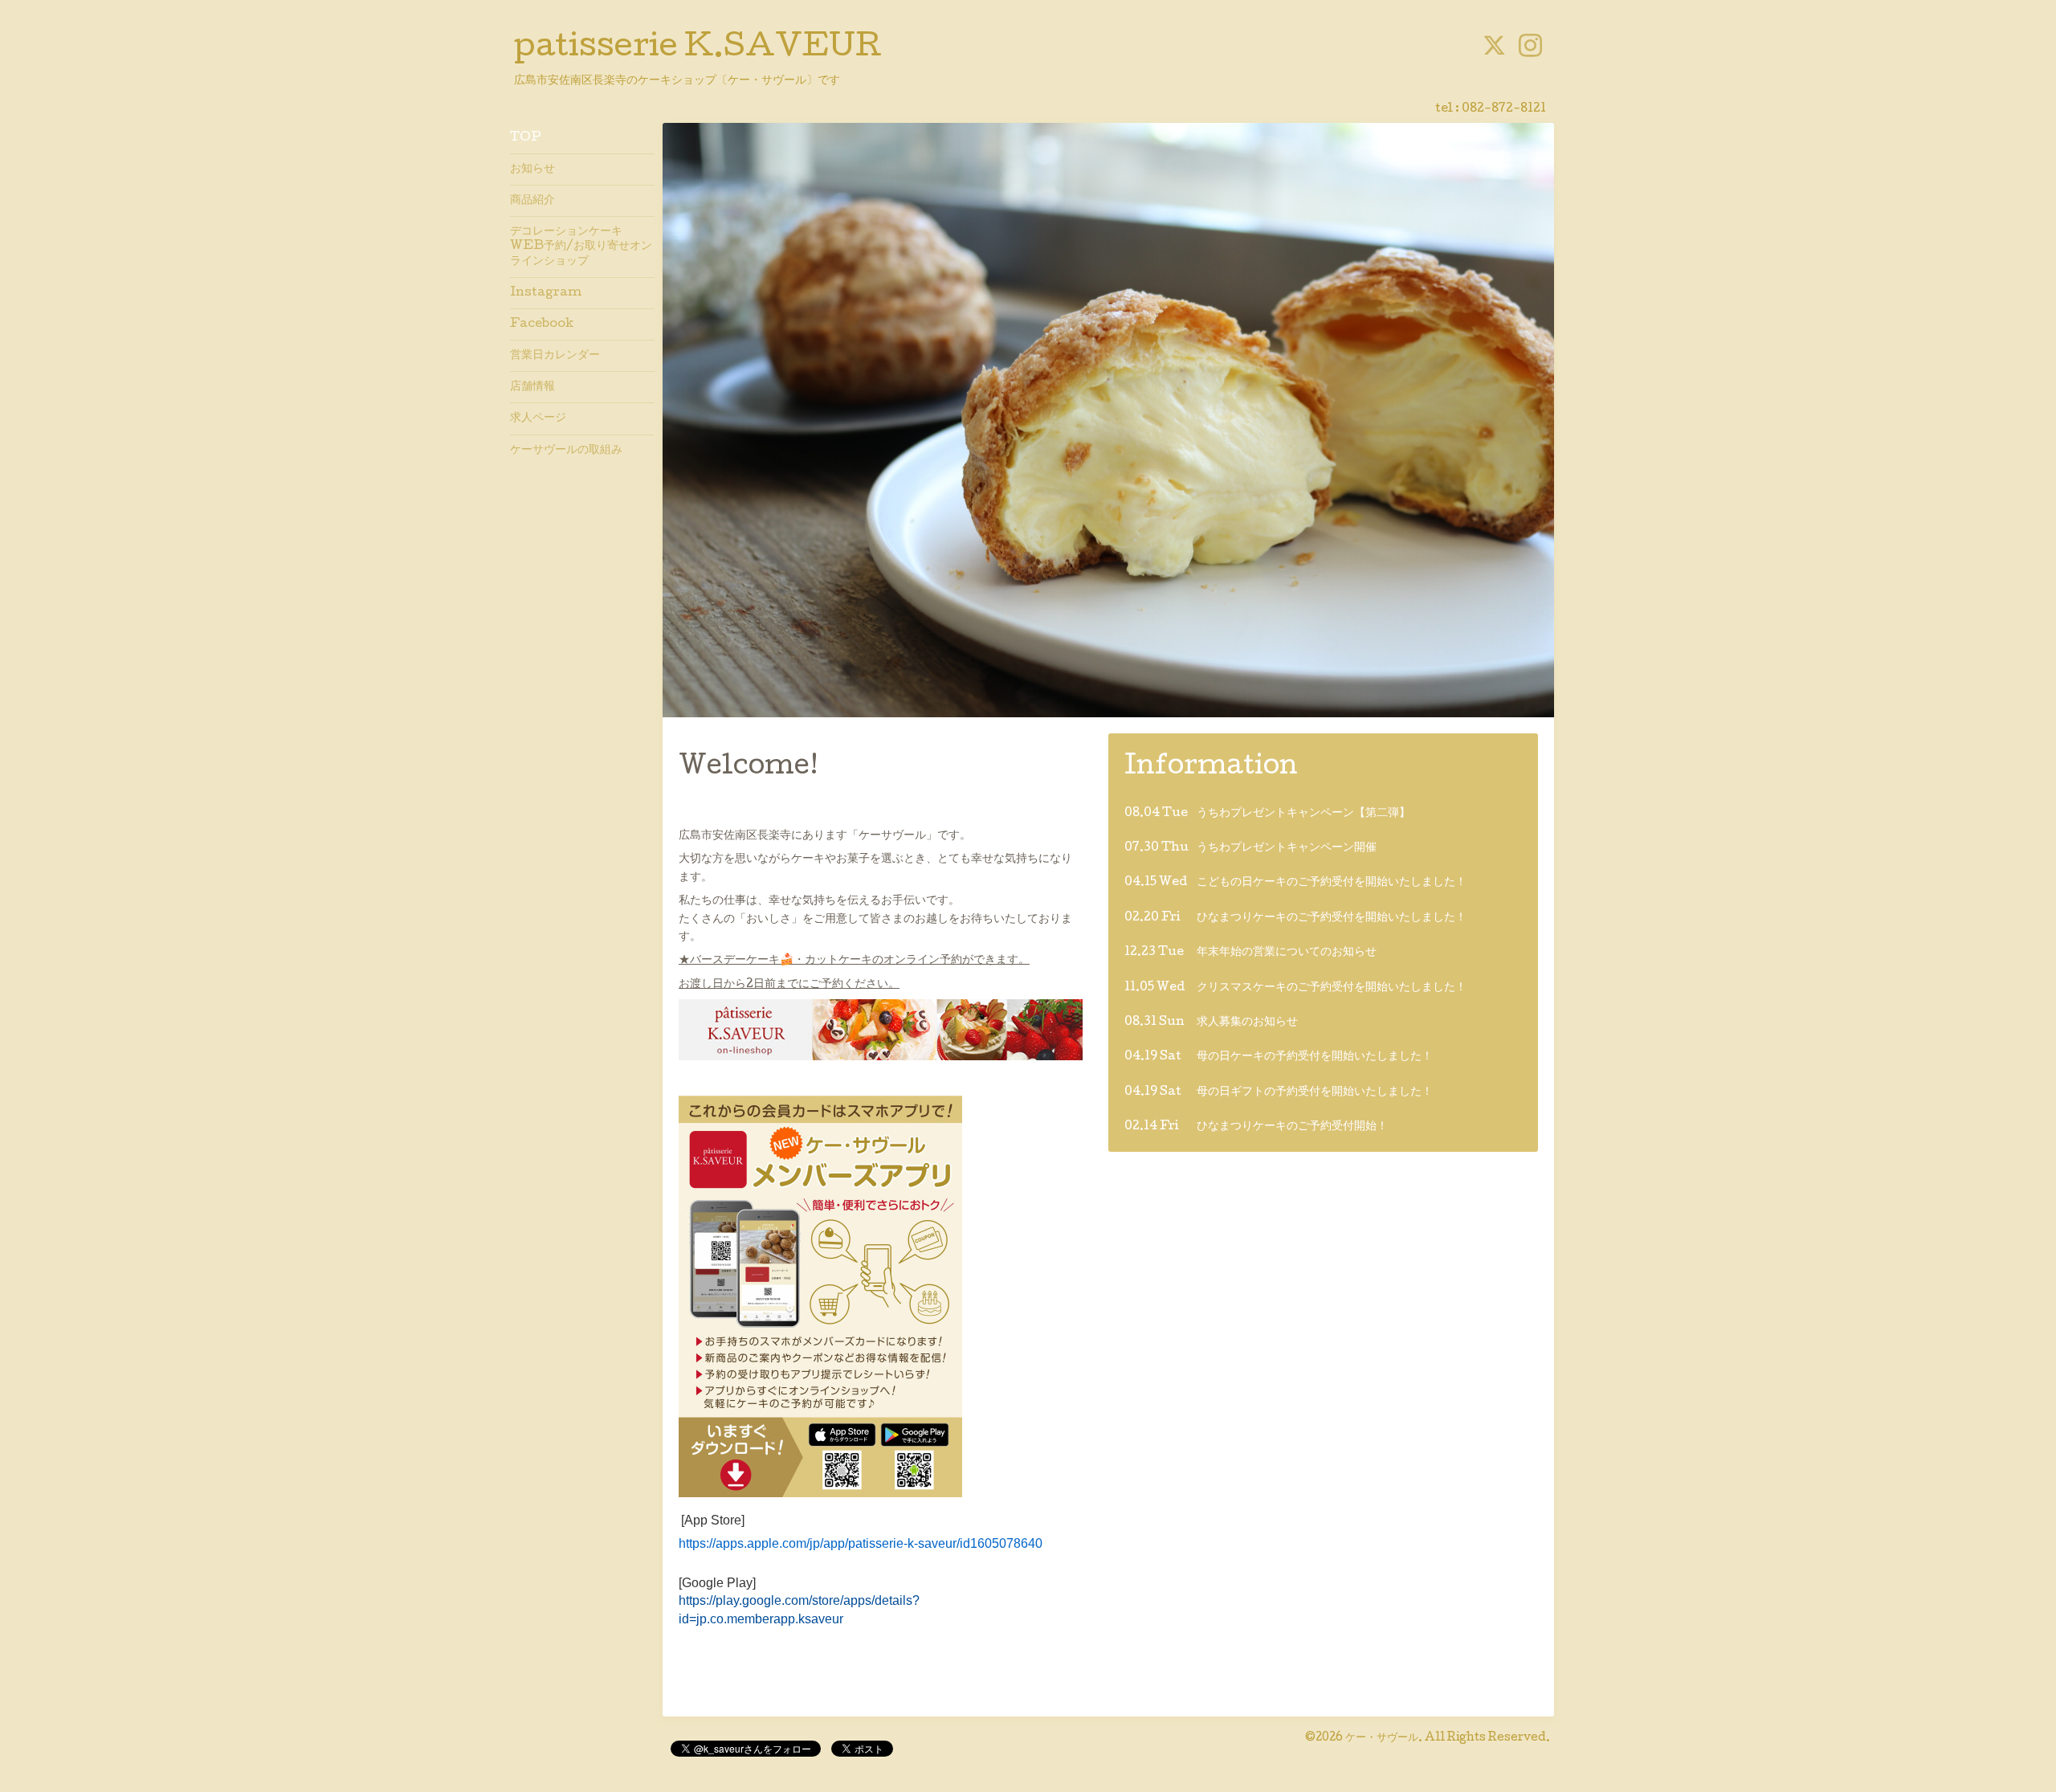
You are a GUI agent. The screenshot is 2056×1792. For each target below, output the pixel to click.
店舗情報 (532, 387)
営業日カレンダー (555, 356)
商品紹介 (532, 201)
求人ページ (538, 418)
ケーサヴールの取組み (566, 451)
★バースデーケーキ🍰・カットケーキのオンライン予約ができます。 (854, 961)
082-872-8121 (1504, 109)
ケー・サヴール (1382, 1738)
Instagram (546, 293)
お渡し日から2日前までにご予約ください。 (789, 985)
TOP (526, 138)
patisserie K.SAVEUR (698, 49)
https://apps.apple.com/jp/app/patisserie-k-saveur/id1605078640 (861, 1543)
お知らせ (532, 169)
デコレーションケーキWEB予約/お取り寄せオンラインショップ (581, 247)
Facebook (542, 325)
